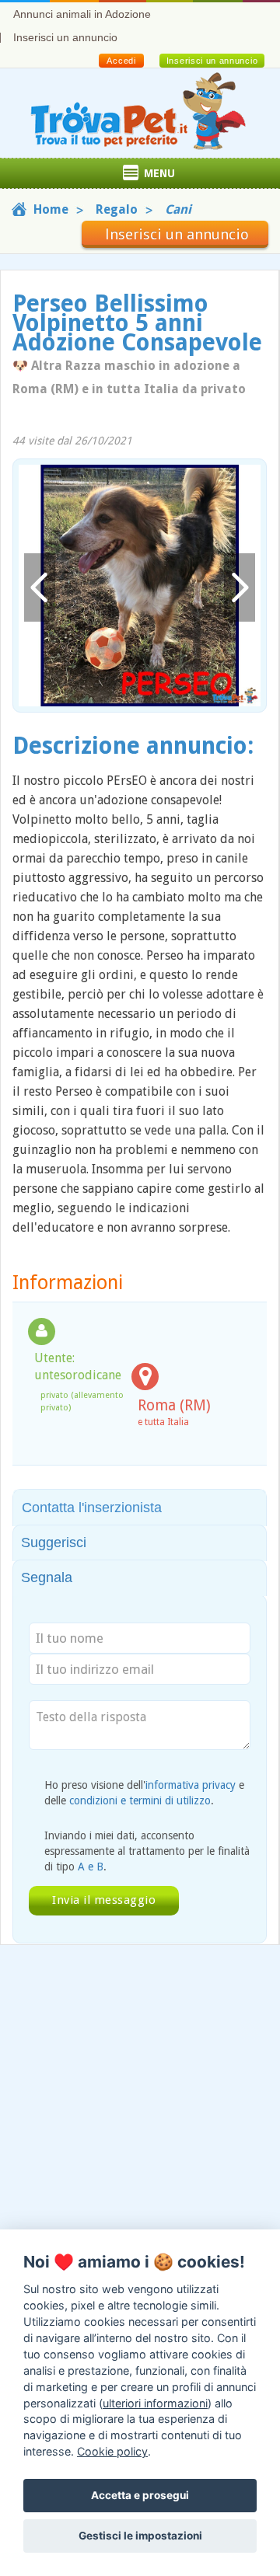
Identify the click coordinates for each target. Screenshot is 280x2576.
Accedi (121, 61)
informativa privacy (191, 1785)
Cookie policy (112, 2451)
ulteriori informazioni (155, 2403)
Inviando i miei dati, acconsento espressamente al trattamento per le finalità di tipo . (147, 1851)
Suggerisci (54, 1542)
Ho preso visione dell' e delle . (144, 1793)
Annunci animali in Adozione (82, 14)
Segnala (47, 1577)
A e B (91, 1867)
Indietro (40, 588)
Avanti (240, 588)
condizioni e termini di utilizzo (140, 1800)
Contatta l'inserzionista (92, 1508)
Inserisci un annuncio (65, 37)
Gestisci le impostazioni (140, 2536)
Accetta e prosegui (140, 2495)
